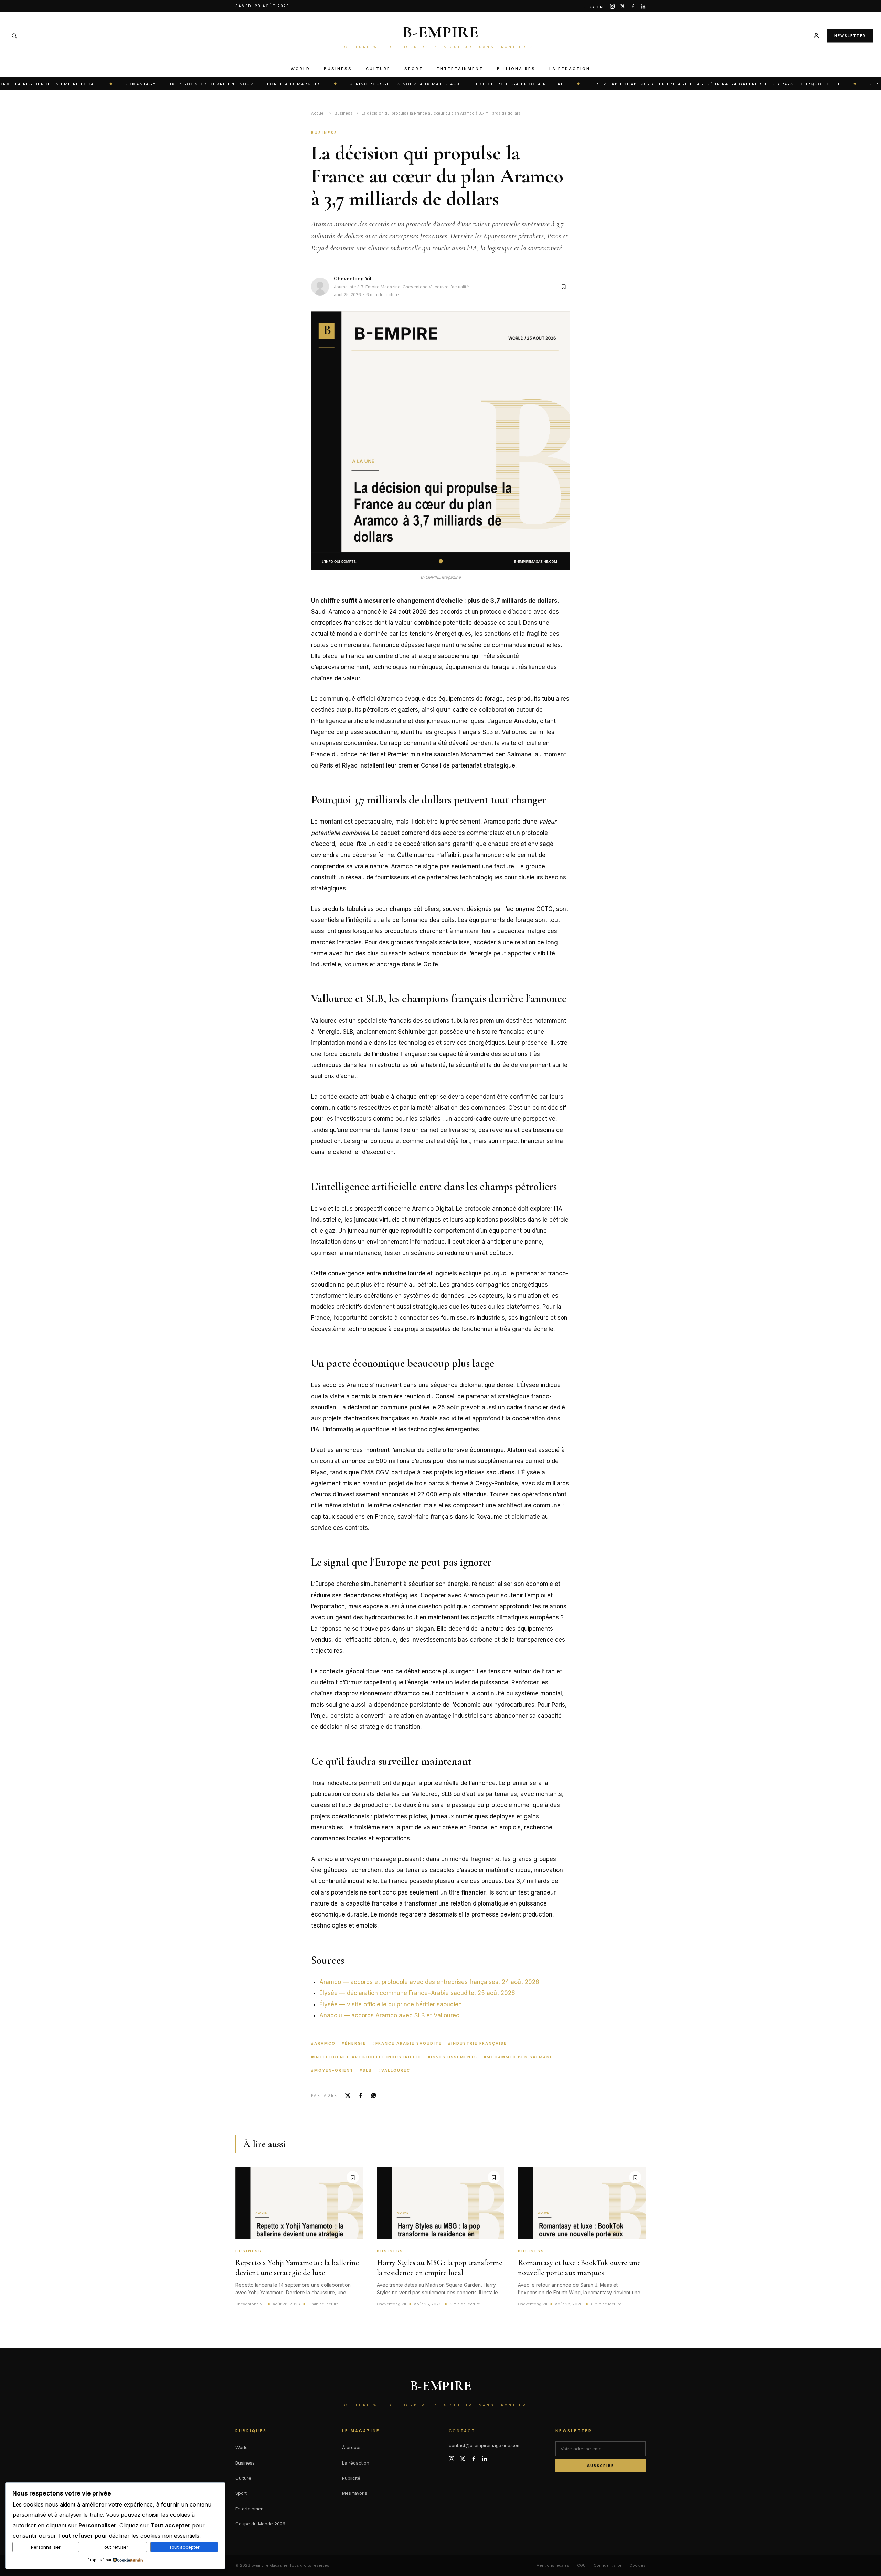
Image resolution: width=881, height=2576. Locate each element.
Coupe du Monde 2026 (260, 2524)
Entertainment (460, 69)
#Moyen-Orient (332, 2070)
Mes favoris (355, 2493)
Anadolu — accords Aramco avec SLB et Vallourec (389, 2015)
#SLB (366, 2070)
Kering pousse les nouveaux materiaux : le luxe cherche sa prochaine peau (382, 84)
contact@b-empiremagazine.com (485, 2445)
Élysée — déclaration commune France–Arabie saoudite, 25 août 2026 (417, 1993)
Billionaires (516, 69)
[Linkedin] (643, 6)
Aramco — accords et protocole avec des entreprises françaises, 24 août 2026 (429, 1982)
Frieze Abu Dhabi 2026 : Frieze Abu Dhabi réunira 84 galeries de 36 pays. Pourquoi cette (642, 84)
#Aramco (323, 2043)
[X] (623, 6)
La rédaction (570, 69)
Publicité (351, 2478)
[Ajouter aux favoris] (564, 287)
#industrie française (477, 2043)
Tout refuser (115, 2547)
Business (338, 69)
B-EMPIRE (441, 32)
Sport (414, 69)
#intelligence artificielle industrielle (366, 2057)
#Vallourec (394, 2070)
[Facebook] (633, 6)
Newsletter (850, 35)
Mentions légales (553, 2565)
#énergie (354, 2043)
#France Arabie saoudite (407, 2043)
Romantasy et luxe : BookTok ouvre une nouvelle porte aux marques (148, 84)
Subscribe (601, 2466)
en (600, 7)
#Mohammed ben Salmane (518, 2057)
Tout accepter (184, 2547)
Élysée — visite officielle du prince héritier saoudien (391, 2004)
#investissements (453, 2057)
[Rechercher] (14, 36)
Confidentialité (608, 2565)
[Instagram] (612, 6)
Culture (378, 69)
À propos (352, 2447)
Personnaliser (46, 2547)
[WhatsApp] (374, 2095)
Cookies (638, 2565)
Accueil (318, 113)
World (300, 69)
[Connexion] (816, 36)
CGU (581, 2565)
